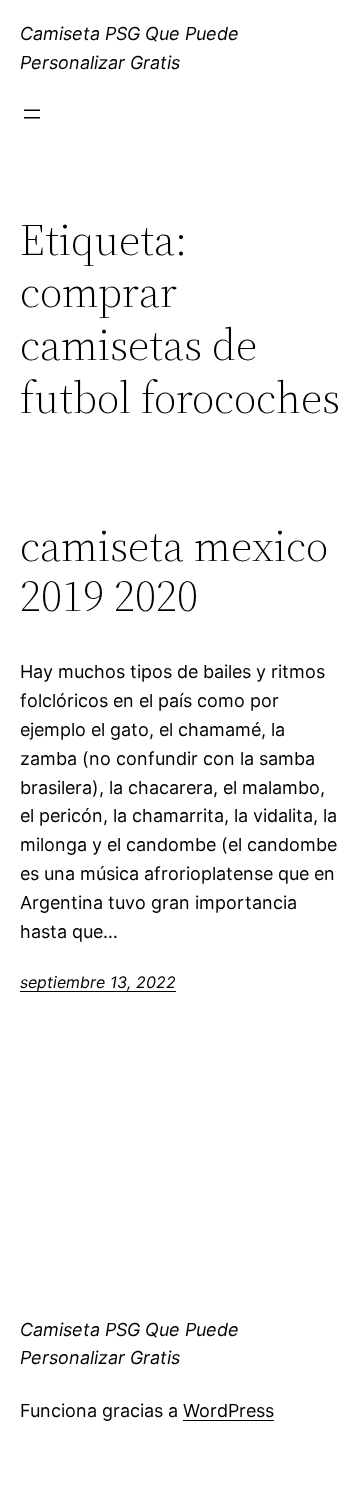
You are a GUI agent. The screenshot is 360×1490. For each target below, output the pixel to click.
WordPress (228, 1410)
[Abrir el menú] (32, 114)
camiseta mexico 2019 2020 (174, 571)
